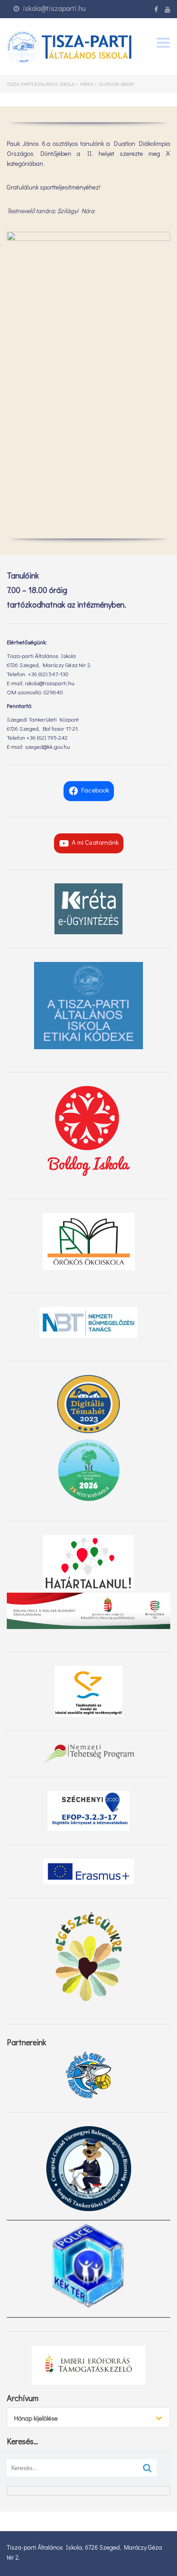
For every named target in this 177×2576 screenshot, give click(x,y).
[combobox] (88, 2418)
